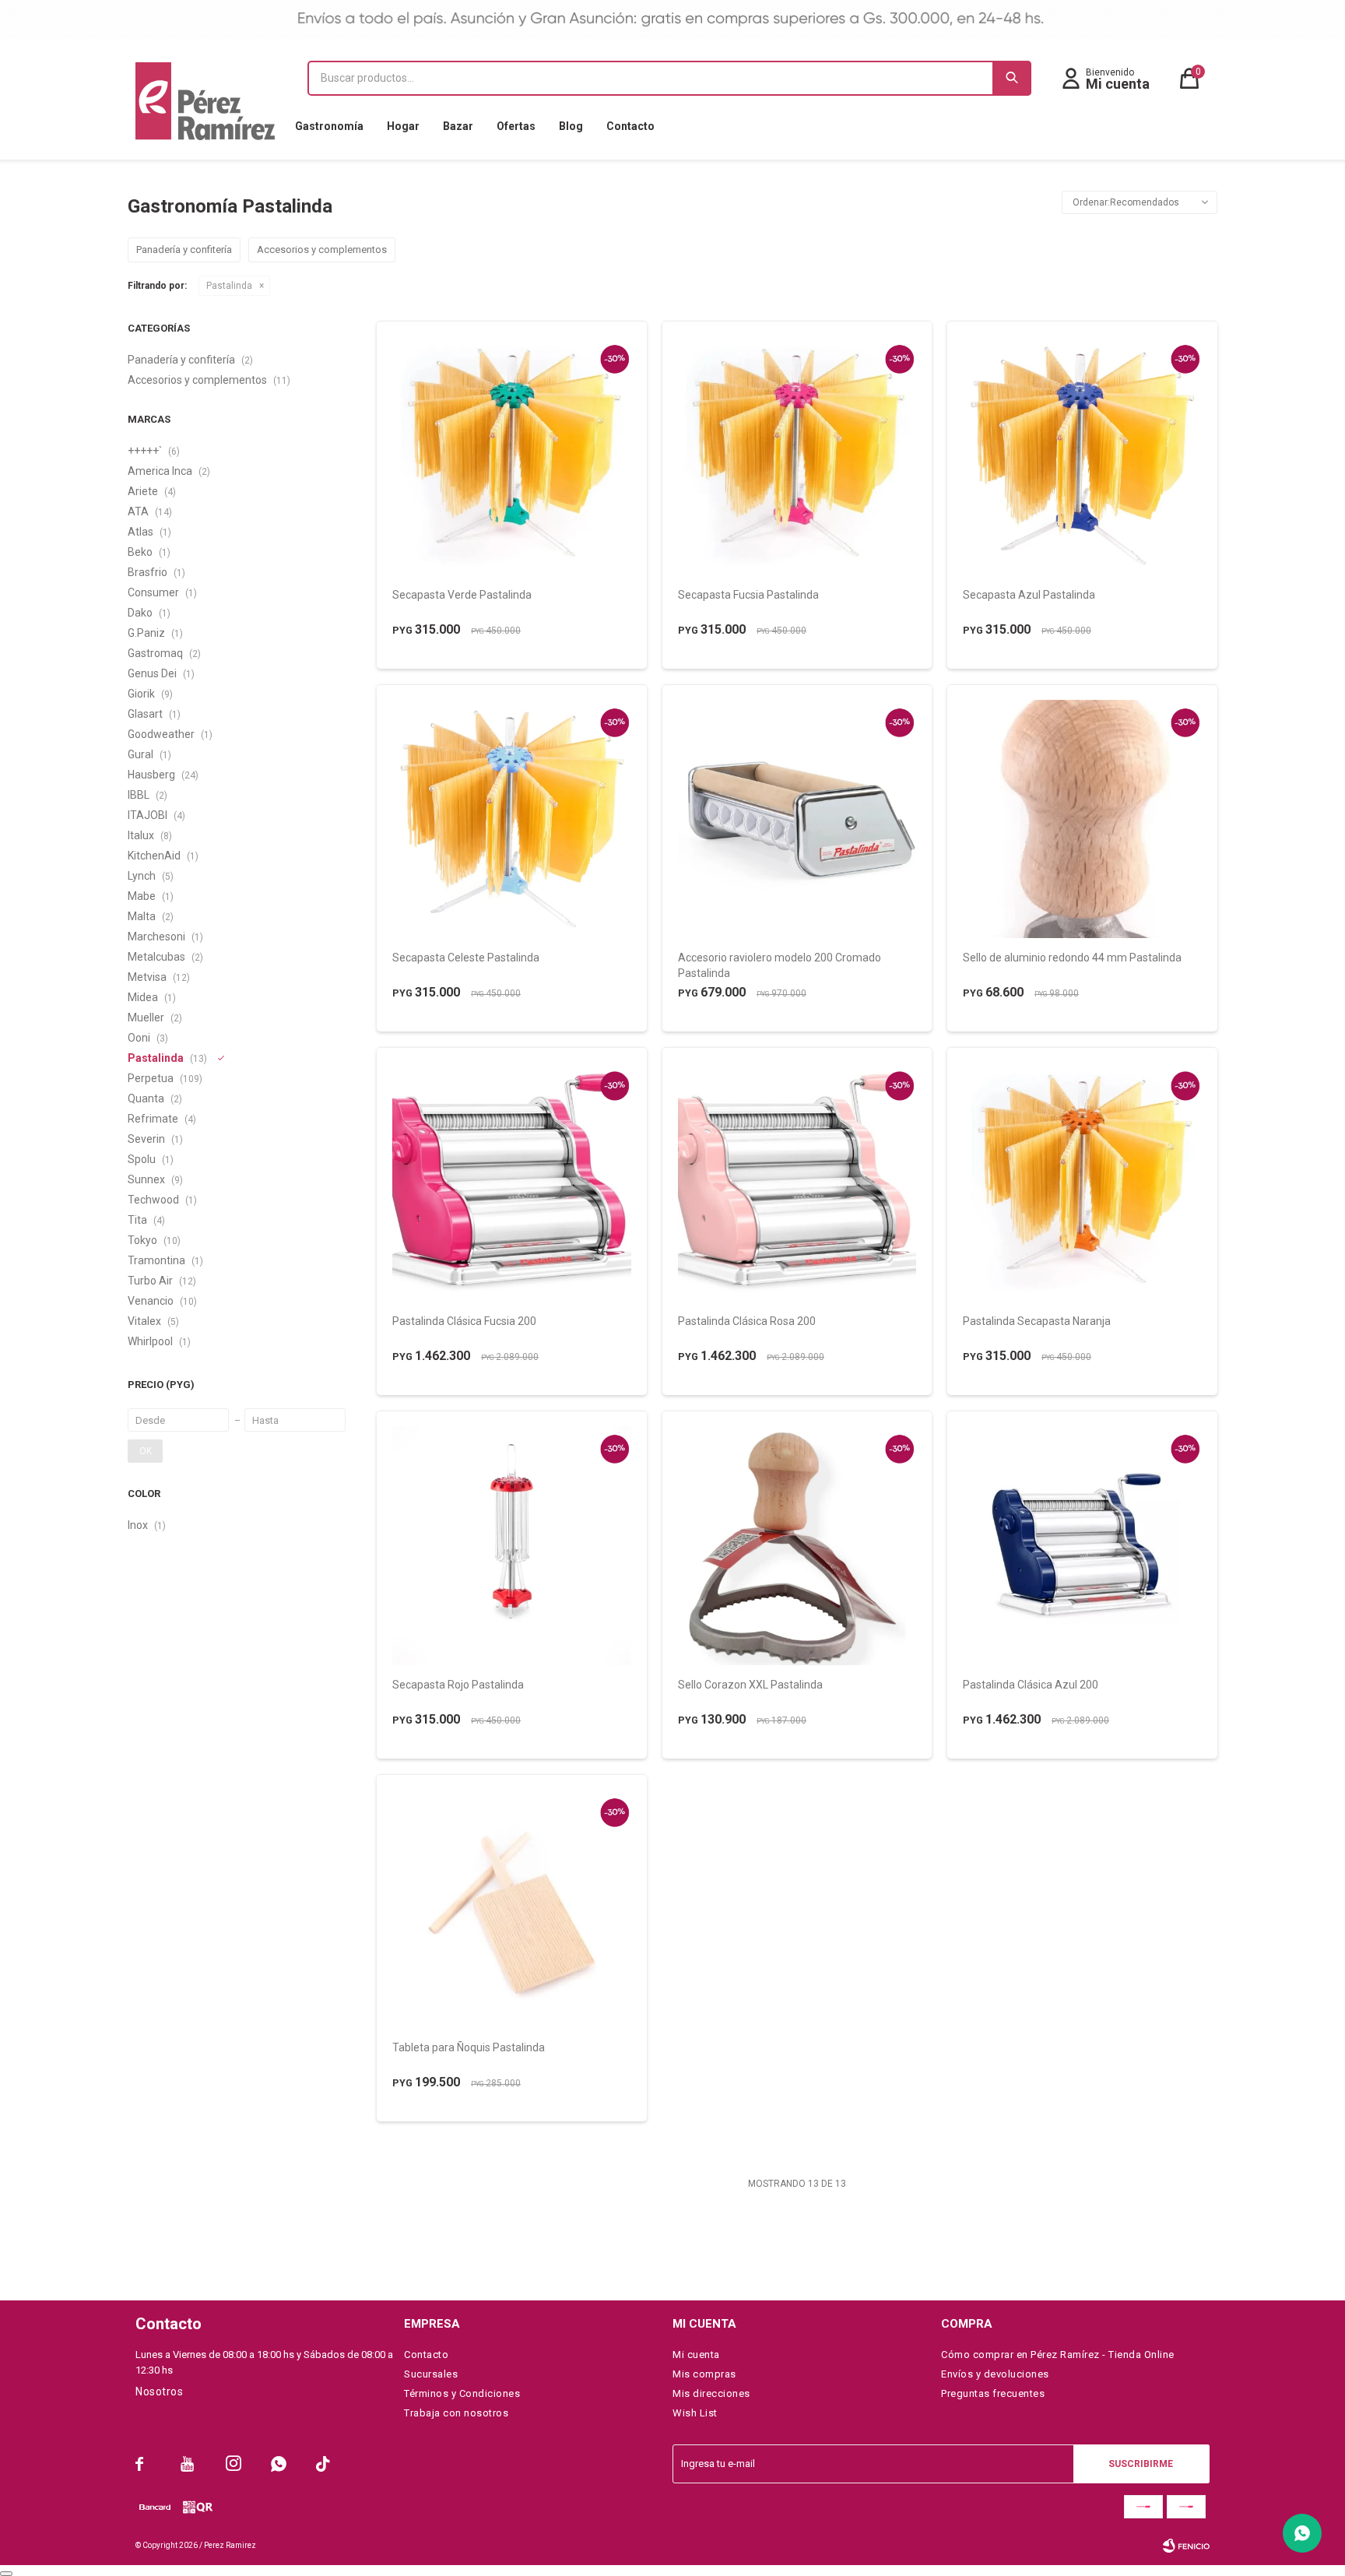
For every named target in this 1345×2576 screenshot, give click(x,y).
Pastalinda (229, 286)
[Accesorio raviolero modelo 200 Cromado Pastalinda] (797, 819)
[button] (1012, 78)
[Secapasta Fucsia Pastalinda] (797, 456)
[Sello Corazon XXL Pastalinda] (797, 1546)
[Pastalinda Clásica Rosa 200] (797, 1182)
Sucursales (431, 2374)
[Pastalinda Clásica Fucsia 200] (512, 1182)
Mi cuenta (696, 2355)
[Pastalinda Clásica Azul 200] (1082, 1546)
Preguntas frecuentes (993, 2393)
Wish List (695, 2413)
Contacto (630, 126)
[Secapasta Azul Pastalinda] (1082, 456)
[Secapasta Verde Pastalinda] (512, 456)
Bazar (458, 126)
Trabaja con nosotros (456, 2413)
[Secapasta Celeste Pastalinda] (512, 819)
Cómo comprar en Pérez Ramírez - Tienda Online (1058, 2355)
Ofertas (516, 126)
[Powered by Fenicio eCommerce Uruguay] (1186, 2546)
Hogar (403, 126)
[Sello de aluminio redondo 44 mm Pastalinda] (1082, 819)
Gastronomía (329, 126)
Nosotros (159, 2391)
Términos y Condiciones (462, 2393)
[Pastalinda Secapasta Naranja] (1082, 1182)
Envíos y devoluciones (995, 2374)
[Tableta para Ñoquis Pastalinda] (512, 1909)
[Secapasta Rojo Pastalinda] (512, 1546)
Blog (571, 126)
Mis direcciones (711, 2393)
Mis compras (704, 2374)
